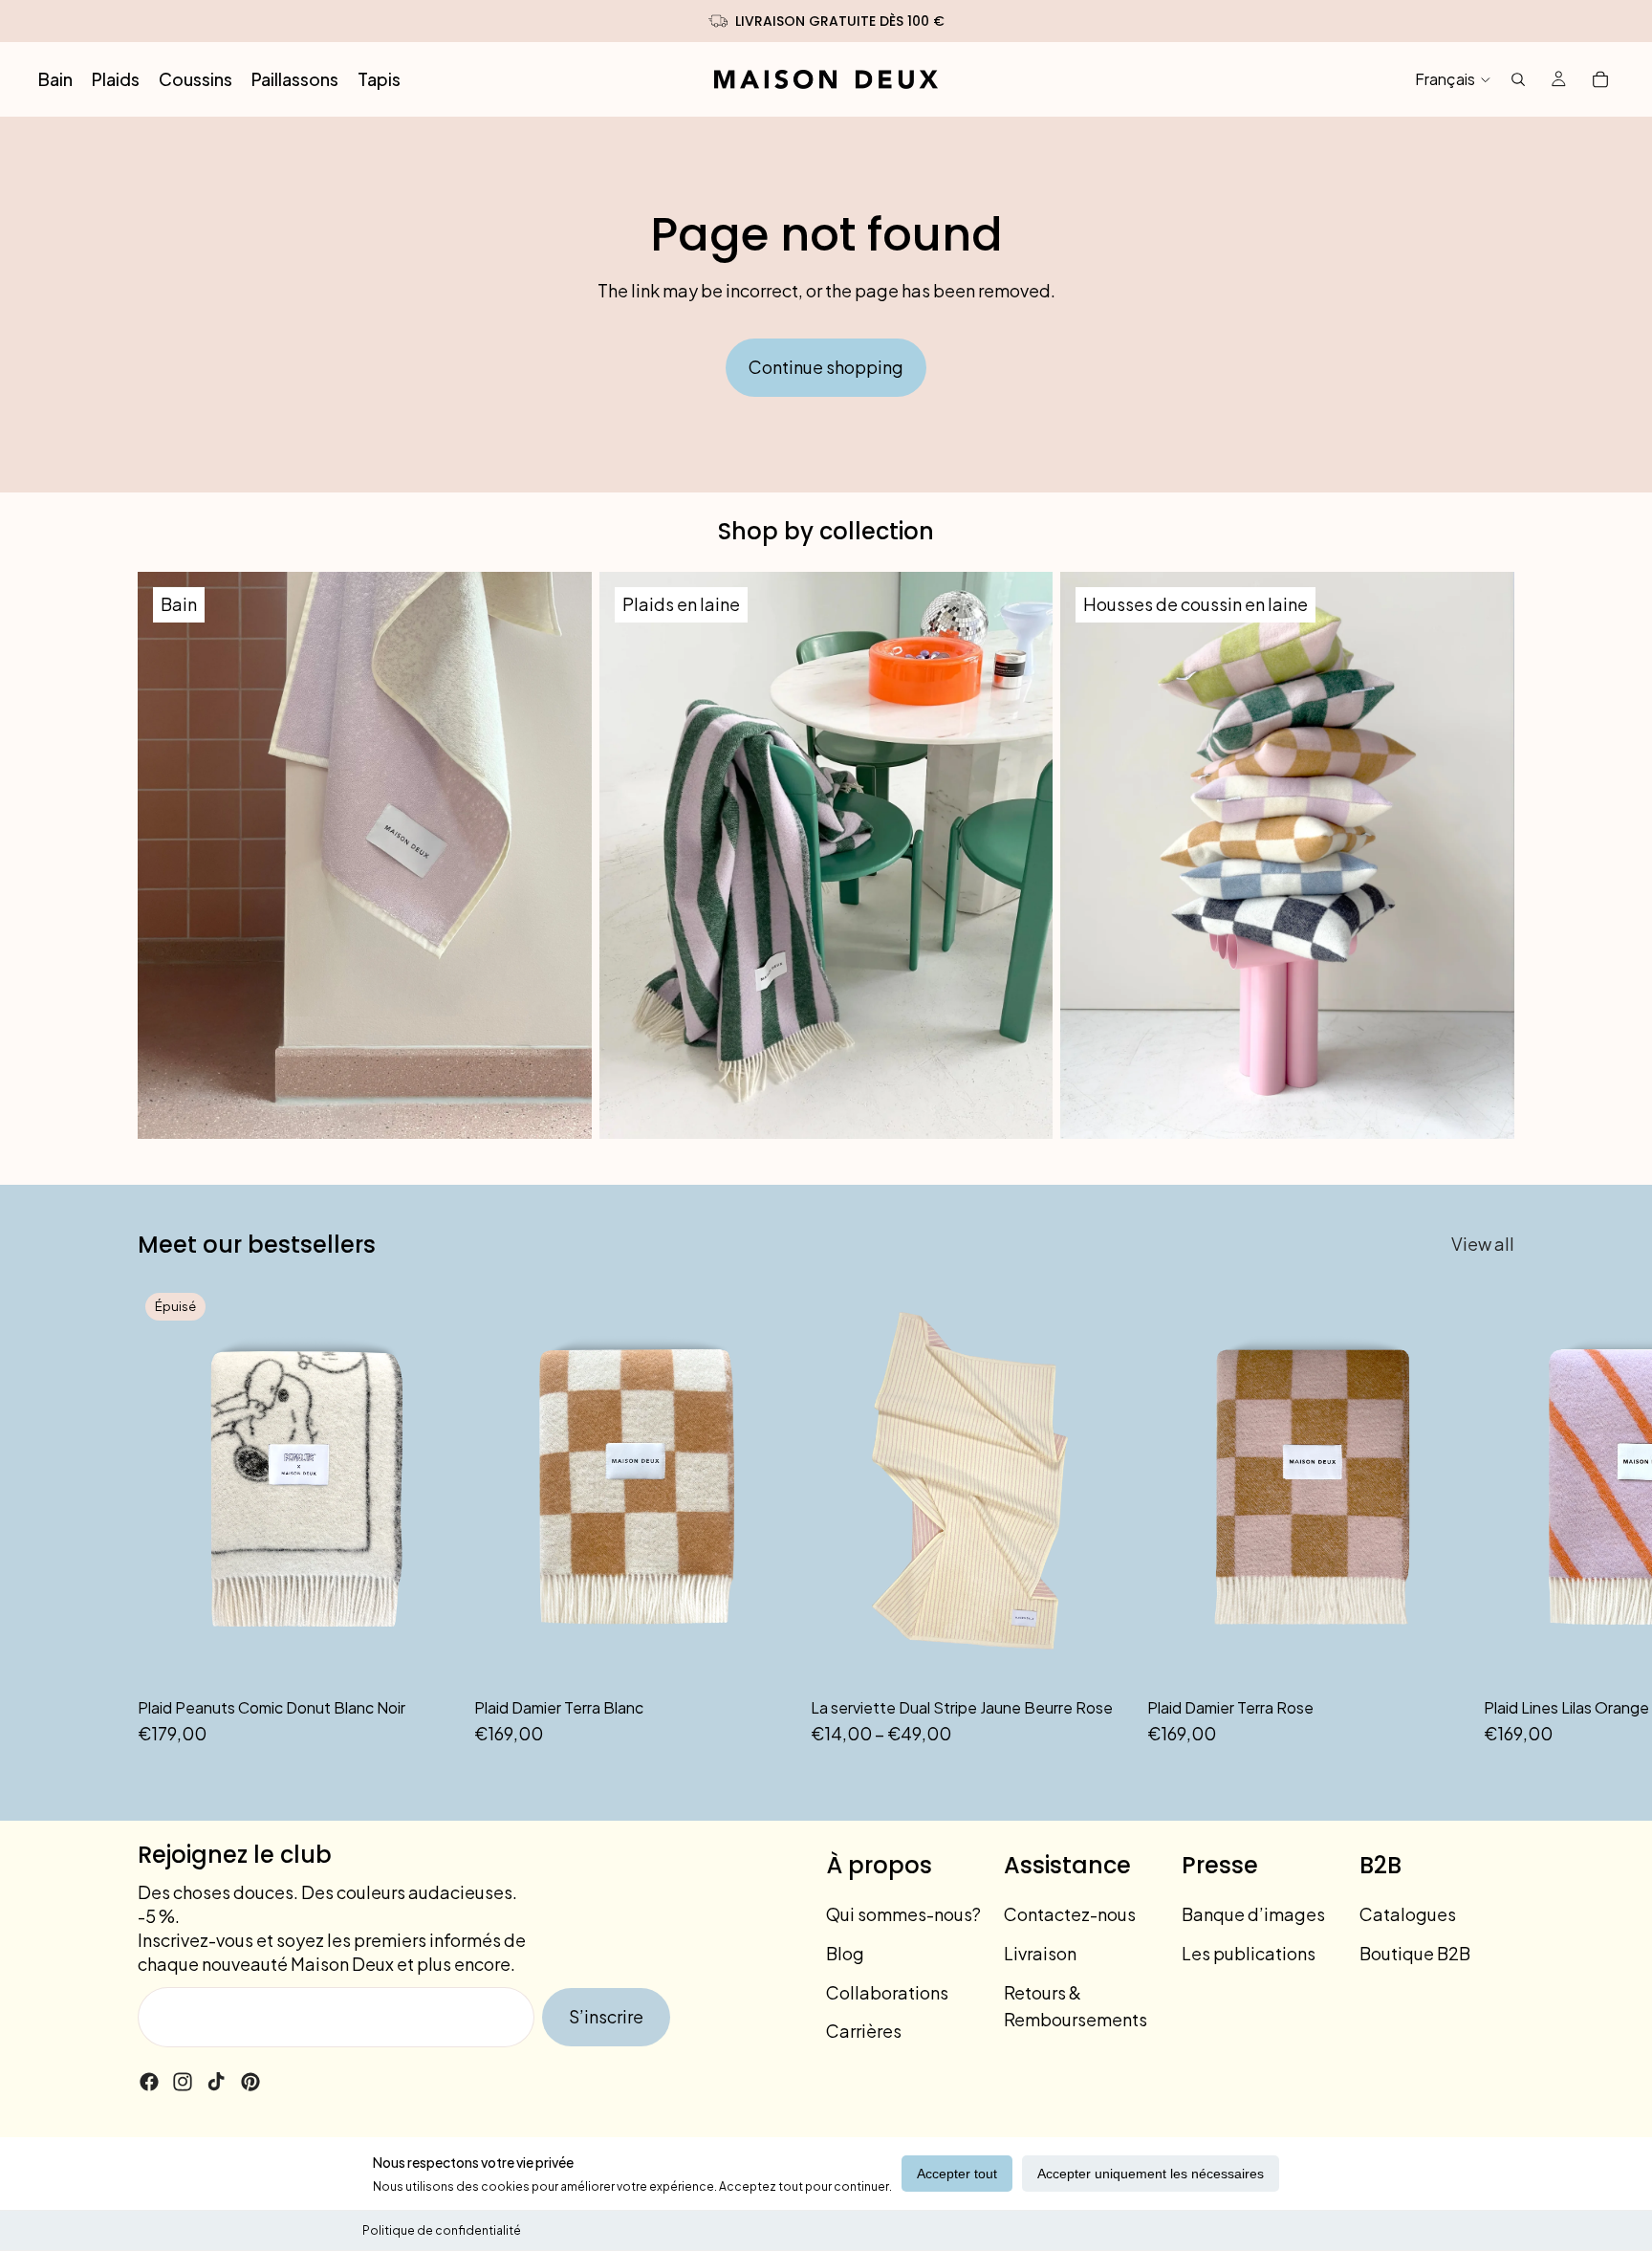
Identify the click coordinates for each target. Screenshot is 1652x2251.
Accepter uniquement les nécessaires (1151, 2174)
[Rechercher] (1518, 79)
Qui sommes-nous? (903, 1914)
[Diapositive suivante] (1493, 1517)
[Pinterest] (250, 2082)
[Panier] (1600, 79)
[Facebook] (149, 2082)
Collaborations (887, 1991)
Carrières (864, 2031)
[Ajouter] (766, 1657)
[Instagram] (183, 2082)
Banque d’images (1253, 1914)
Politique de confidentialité (442, 2230)
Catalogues (1408, 1914)
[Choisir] (1102, 1657)
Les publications (1249, 1953)
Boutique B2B (1415, 1953)
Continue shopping (826, 367)
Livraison (1040, 1953)
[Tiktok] (216, 2082)
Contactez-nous (1070, 1914)
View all (1483, 1244)
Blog (845, 1953)
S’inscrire (606, 2016)
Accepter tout (957, 2174)
